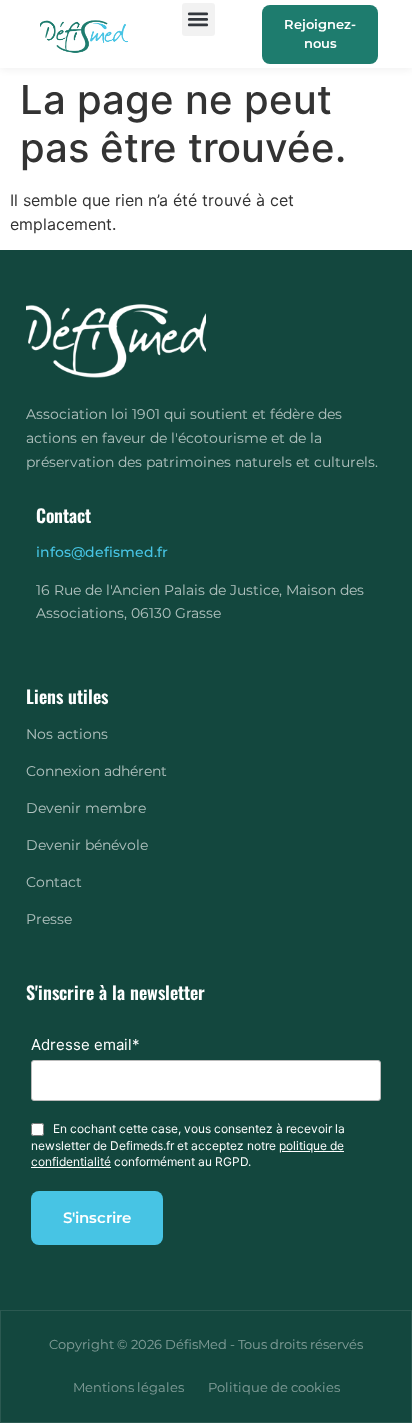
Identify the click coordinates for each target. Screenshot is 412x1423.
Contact (54, 882)
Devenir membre (86, 808)
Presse (49, 919)
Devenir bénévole (87, 845)
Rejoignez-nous (320, 34)
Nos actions (67, 734)
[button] (198, 19)
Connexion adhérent (96, 771)
